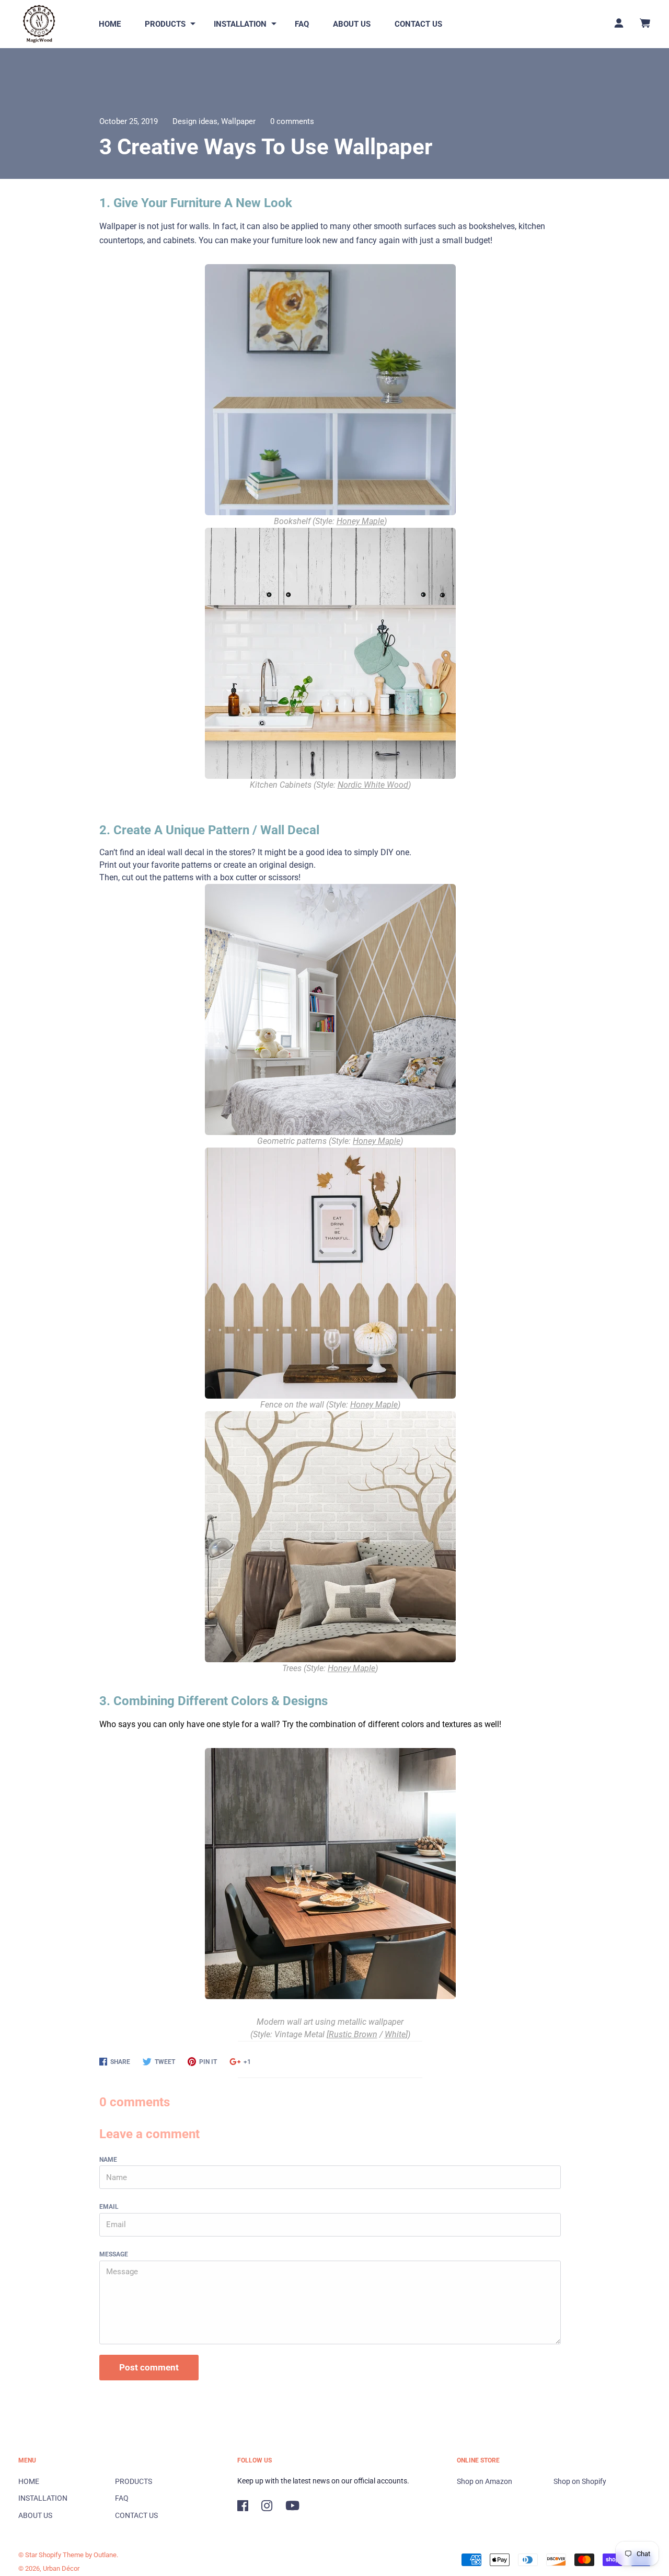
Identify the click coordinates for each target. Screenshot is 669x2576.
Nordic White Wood (373, 785)
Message (114, 2254)
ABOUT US (352, 24)
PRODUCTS (165, 24)
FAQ (302, 24)
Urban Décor (61, 2568)
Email (109, 2207)
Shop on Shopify (580, 2481)
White (395, 2034)
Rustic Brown (353, 2034)
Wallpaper (238, 121)
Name (108, 2160)
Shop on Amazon (485, 2481)
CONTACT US (418, 24)
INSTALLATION (240, 24)
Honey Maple (360, 521)
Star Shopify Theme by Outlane (71, 2555)
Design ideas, (197, 121)
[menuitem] (110, 24)
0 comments (292, 121)
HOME (110, 24)
